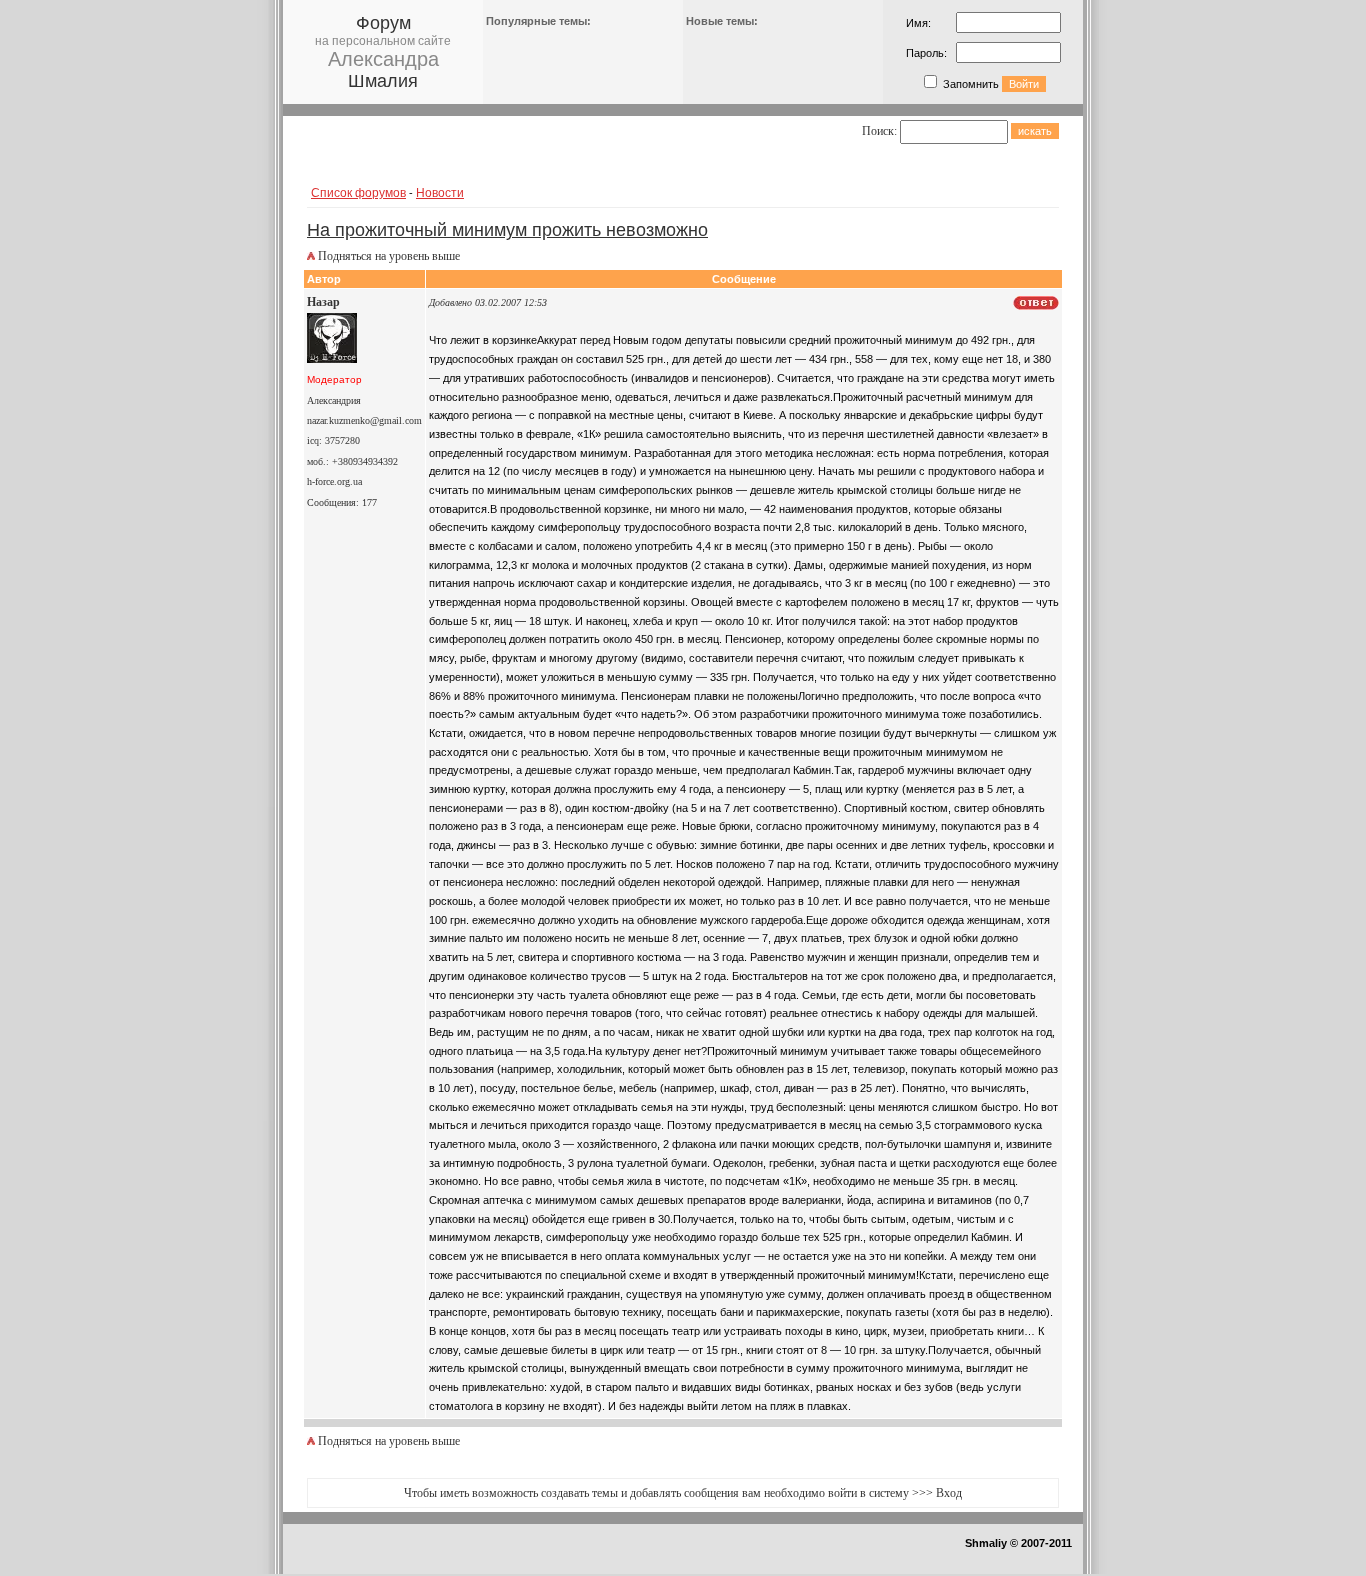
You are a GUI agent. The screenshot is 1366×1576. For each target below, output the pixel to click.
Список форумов (358, 193)
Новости (440, 193)
